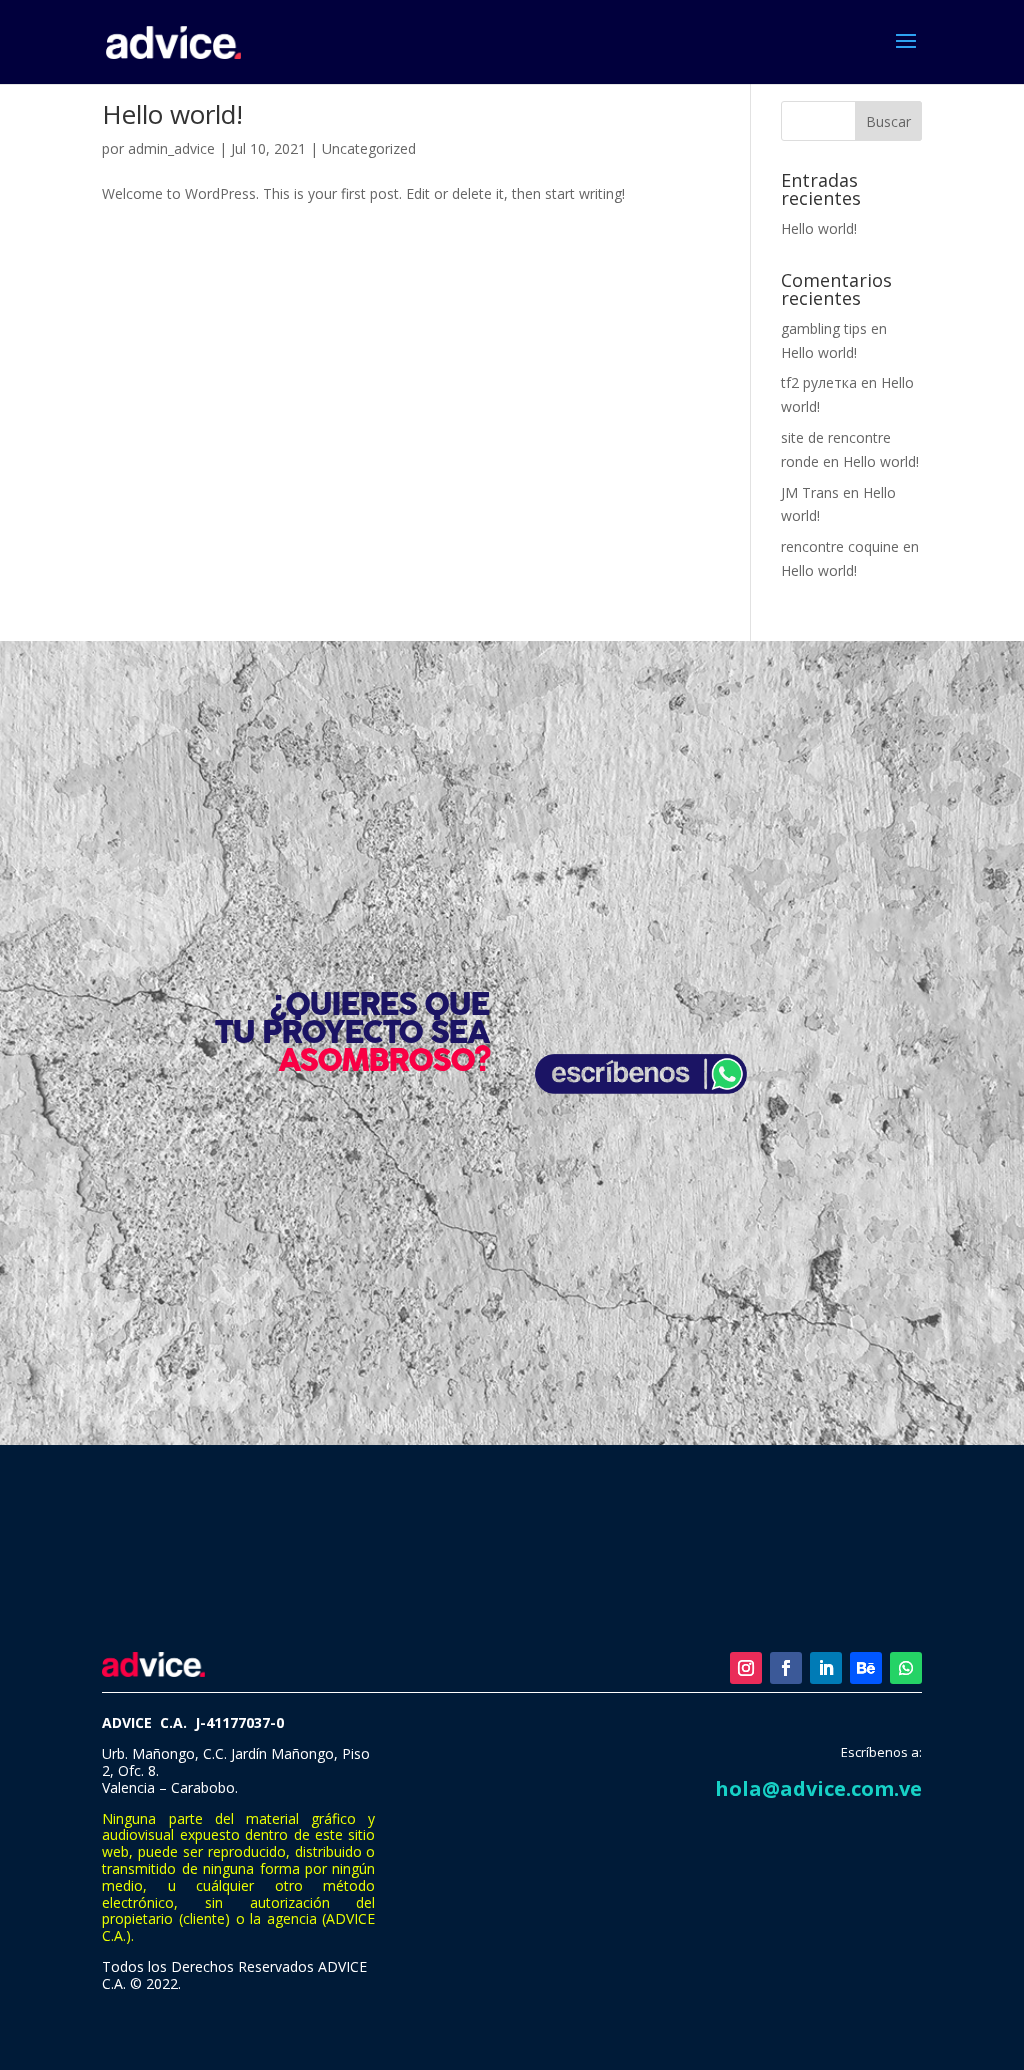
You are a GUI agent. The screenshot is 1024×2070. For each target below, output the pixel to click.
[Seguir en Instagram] (746, 1668)
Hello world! (172, 114)
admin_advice (171, 148)
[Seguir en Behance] (866, 1668)
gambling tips (824, 328)
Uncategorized (369, 148)
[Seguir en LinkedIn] (826, 1668)
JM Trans (810, 492)
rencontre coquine (840, 546)
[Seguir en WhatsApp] (906, 1668)
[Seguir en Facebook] (786, 1668)
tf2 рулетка (819, 382)
